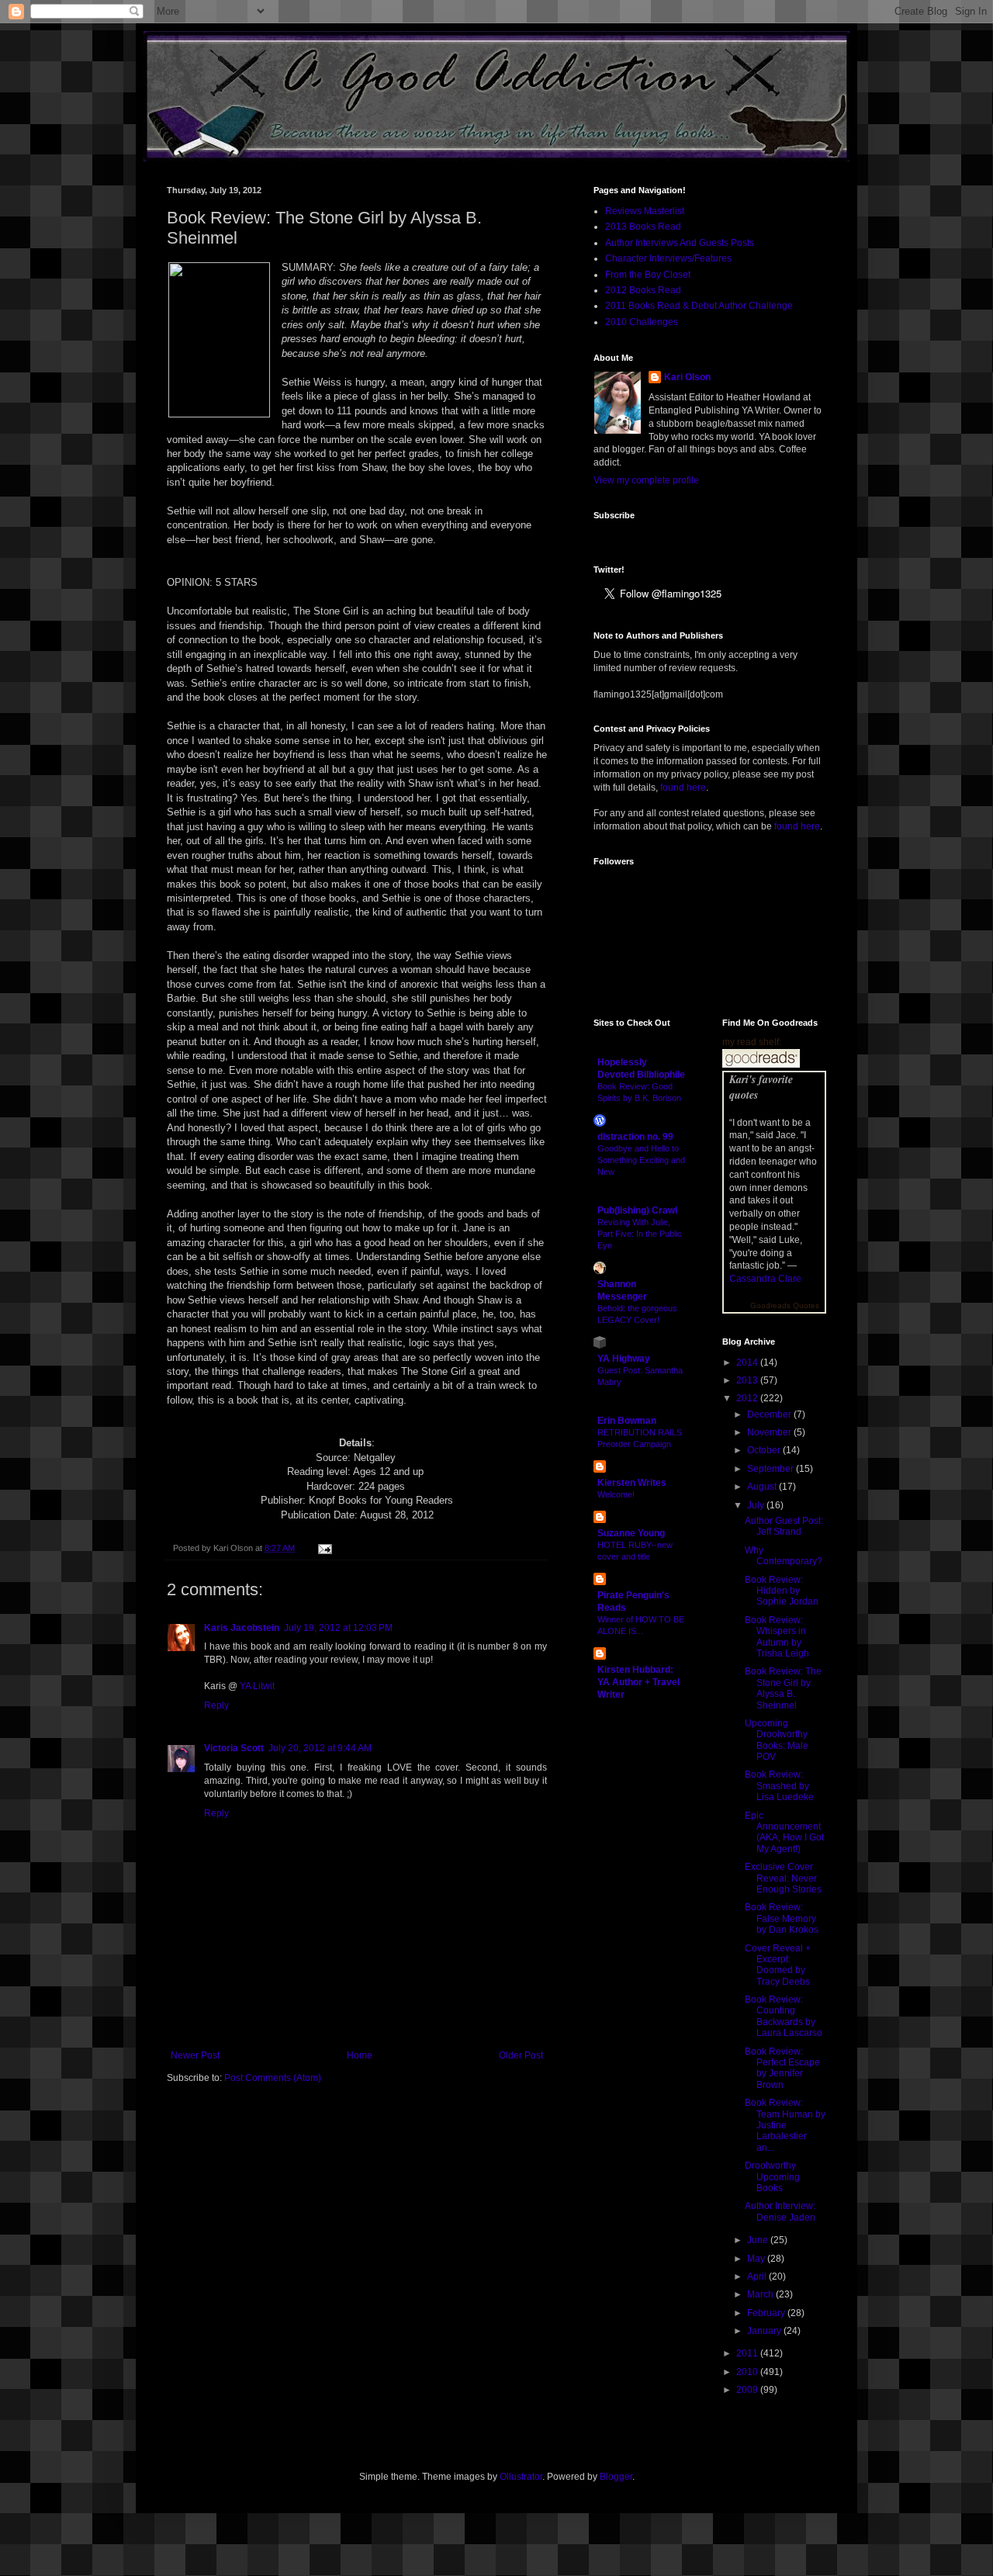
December (770, 1414)
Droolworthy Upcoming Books (772, 2177)
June (759, 2240)
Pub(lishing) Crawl (637, 1210)
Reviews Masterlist (645, 211)
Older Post (521, 2055)
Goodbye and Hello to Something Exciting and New (641, 1160)
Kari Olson (687, 377)
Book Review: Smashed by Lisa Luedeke (779, 1786)
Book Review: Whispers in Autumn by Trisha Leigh (777, 1637)
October (765, 1450)
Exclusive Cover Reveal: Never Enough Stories (783, 1878)
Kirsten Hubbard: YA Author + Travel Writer (638, 1682)
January (765, 2331)
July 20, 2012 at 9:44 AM (320, 1748)
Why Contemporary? (784, 1556)
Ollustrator (521, 2477)
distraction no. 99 (635, 1137)
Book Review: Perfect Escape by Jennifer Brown (782, 2068)
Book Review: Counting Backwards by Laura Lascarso (784, 2016)
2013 (748, 1380)
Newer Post (195, 2055)
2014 (748, 1362)
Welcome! (616, 1494)
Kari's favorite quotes (761, 1087)
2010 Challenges (642, 322)
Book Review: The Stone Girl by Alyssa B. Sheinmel (783, 1688)
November (770, 1432)
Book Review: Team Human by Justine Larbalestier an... (785, 2125)
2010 (748, 2372)
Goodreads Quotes (785, 1305)
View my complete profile (646, 480)
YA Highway (624, 1359)
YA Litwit (257, 1686)
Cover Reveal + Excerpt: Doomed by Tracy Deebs (778, 1965)
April (758, 2277)
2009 (748, 2390)
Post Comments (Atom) (273, 2078)
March (761, 2294)
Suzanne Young (631, 1533)
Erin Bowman (627, 1421)
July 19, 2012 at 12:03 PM (338, 1628)
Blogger (616, 2477)
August (763, 1487)
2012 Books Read (643, 290)
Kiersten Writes (632, 1483)
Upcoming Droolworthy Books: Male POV (777, 1740)
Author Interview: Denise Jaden (780, 2211)
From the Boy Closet (648, 275)
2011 (748, 2353)
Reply (216, 1705)
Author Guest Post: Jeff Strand (784, 1526)
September (772, 1469)
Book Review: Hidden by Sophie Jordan (782, 1591)
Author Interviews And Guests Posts (680, 243)
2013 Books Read (643, 227)
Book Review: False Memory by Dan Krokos (782, 1918)
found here (683, 788)
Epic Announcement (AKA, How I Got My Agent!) (784, 1832)
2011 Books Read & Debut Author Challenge (699, 306)
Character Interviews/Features (668, 258)
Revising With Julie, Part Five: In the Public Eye (640, 1234)
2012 (748, 1398)
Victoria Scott (234, 1748)
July (757, 1505)
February (767, 2313)
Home (360, 2055)
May (757, 2259)
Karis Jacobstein (242, 1628)
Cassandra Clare (765, 1279)
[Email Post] (323, 1548)
